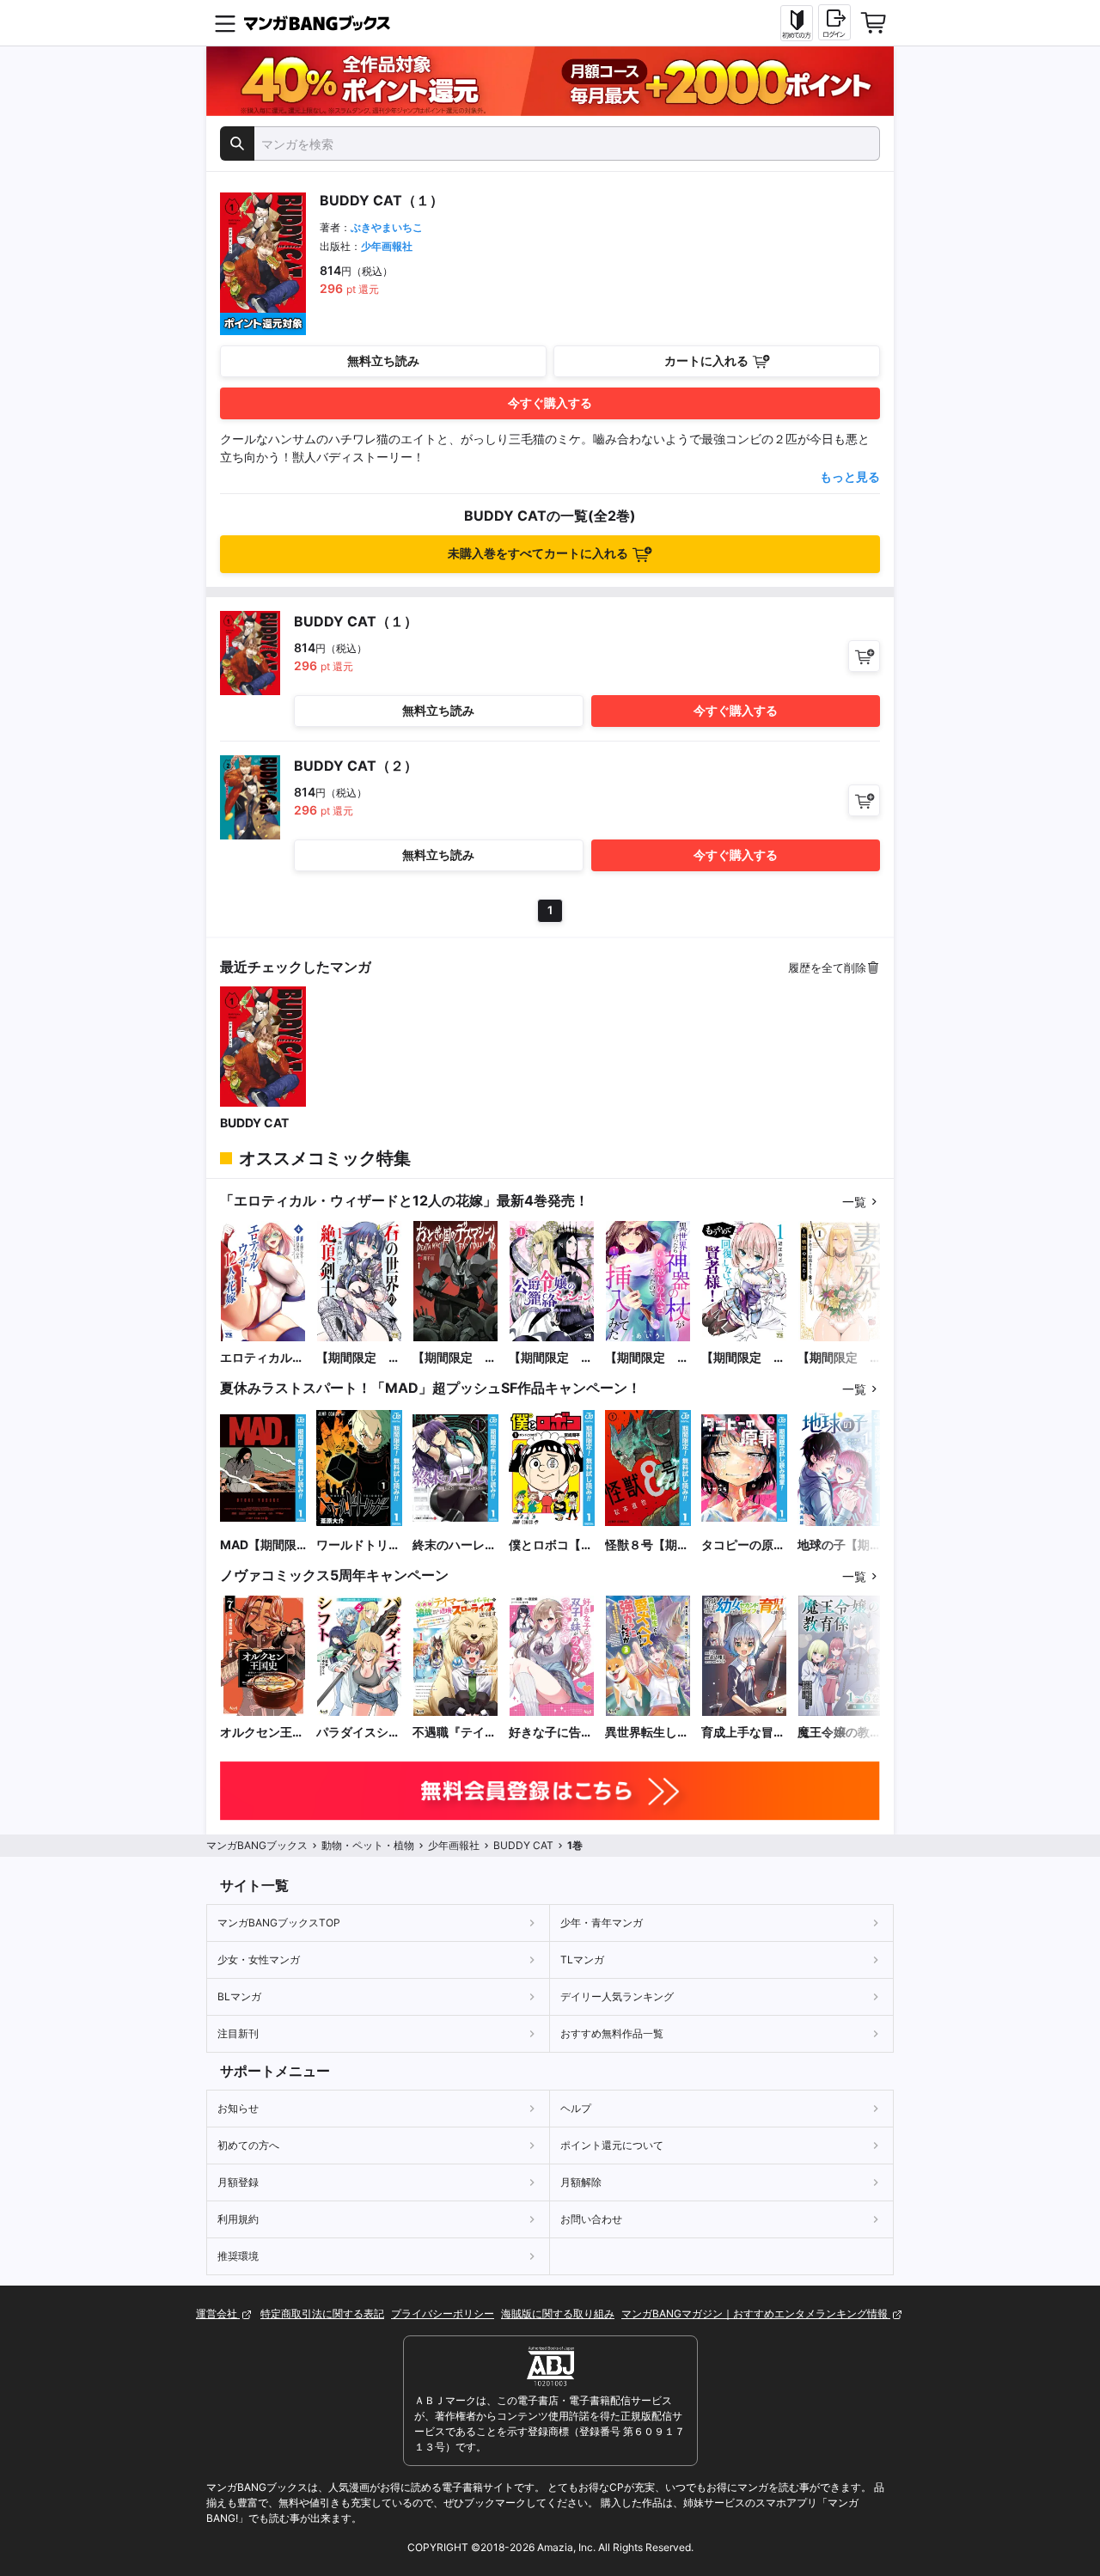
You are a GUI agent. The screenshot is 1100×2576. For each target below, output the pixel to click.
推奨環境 (238, 2256)
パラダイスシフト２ (358, 1733)
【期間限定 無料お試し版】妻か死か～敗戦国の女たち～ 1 (840, 1358)
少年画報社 (387, 246)
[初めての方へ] (797, 23)
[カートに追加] (864, 656)
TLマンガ (582, 1959)
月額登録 (238, 2182)
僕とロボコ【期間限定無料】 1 (551, 1545)
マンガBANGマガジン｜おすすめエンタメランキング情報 (756, 2314)
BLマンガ (239, 1996)
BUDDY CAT (254, 1123)
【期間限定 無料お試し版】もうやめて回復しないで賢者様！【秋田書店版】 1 (744, 1358)
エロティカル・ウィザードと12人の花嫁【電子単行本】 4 (263, 1358)
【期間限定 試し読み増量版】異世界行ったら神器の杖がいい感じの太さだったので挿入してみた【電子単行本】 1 (647, 1358)
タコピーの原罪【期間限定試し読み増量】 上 (743, 1545)
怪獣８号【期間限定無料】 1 (647, 1545)
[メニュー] (225, 23)
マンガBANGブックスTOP (279, 1923)
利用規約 (238, 2219)
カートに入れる (706, 360)
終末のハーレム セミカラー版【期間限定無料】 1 (455, 1545)
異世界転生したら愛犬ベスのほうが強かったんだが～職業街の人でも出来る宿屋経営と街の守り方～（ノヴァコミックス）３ (647, 1733)
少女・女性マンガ (259, 1959)
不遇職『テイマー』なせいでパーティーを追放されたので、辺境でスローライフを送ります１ (455, 1733)
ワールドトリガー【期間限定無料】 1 (358, 1545)
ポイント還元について (612, 2145)
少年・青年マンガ (602, 1923)
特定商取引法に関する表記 (322, 2314)
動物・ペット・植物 (368, 1845)
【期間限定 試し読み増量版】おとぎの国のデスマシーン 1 (455, 1358)
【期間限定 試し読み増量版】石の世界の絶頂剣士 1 (358, 1358)
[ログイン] (834, 22)
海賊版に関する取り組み (558, 2314)
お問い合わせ (591, 2219)
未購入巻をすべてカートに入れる (538, 553)
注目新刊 (238, 2033)
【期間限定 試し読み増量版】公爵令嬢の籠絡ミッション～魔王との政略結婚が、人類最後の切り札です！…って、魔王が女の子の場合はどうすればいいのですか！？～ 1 (551, 1358)
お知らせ (238, 2108)
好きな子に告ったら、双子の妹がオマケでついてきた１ (551, 1733)
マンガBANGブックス (257, 1845)
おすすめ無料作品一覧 (612, 2033)
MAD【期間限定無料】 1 (258, 1545)
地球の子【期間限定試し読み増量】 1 (840, 1545)
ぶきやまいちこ (387, 227)
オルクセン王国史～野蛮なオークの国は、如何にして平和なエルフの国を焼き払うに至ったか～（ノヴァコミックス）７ (262, 1733)
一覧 (854, 1202)
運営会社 (218, 2314)
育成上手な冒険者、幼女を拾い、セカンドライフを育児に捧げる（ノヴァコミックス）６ (743, 1733)
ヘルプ (576, 2108)
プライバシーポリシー (443, 2314)
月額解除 (581, 2182)
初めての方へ (248, 2145)
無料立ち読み (383, 360)
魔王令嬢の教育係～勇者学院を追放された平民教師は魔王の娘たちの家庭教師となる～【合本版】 (840, 1733)
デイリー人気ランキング (617, 1996)
